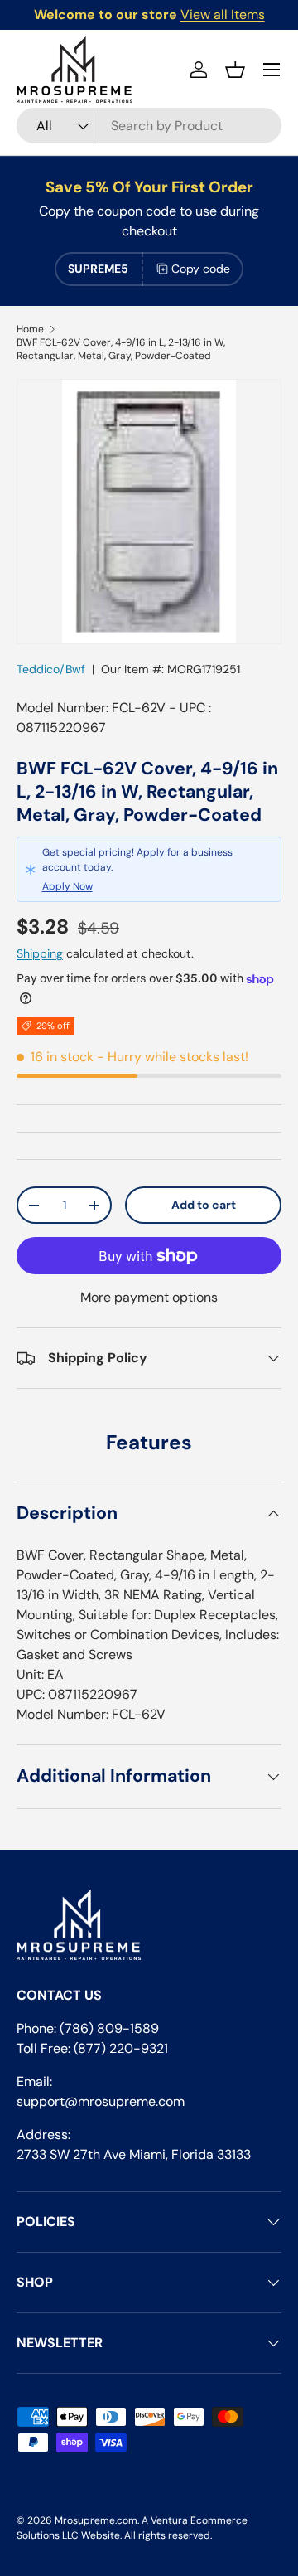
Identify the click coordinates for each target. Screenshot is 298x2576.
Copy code (201, 269)
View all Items (223, 15)
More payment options (149, 1297)
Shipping (40, 953)
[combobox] (149, 126)
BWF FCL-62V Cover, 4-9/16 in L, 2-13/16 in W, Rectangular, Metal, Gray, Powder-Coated (121, 349)
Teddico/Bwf (51, 669)
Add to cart (204, 1205)
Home (30, 329)
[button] (235, 70)
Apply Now (67, 886)
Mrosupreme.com (96, 2520)
